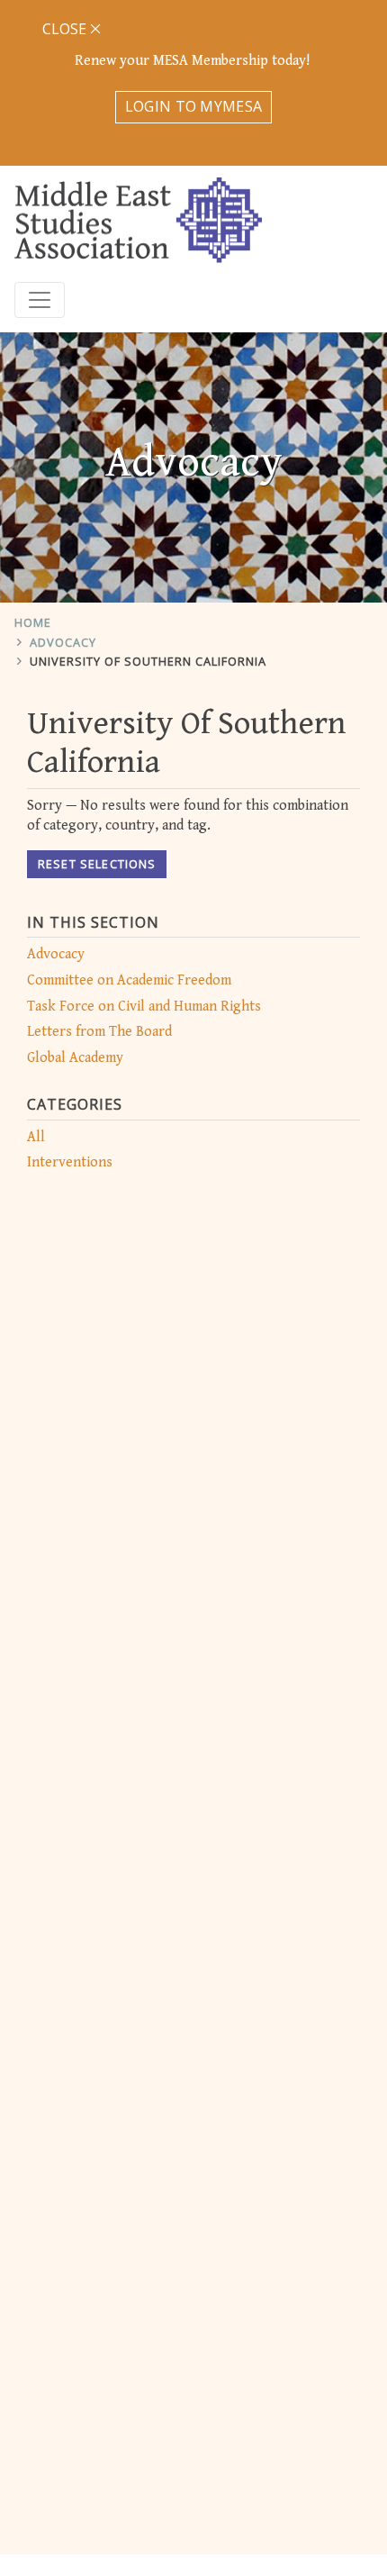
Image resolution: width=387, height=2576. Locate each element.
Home (33, 622)
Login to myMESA (194, 106)
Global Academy (75, 1058)
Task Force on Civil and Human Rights (144, 1007)
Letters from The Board (99, 1032)
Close (66, 29)
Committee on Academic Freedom (129, 980)
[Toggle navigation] (40, 300)
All (36, 1137)
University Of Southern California (148, 661)
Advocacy (63, 642)
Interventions (70, 1162)
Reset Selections (97, 864)
